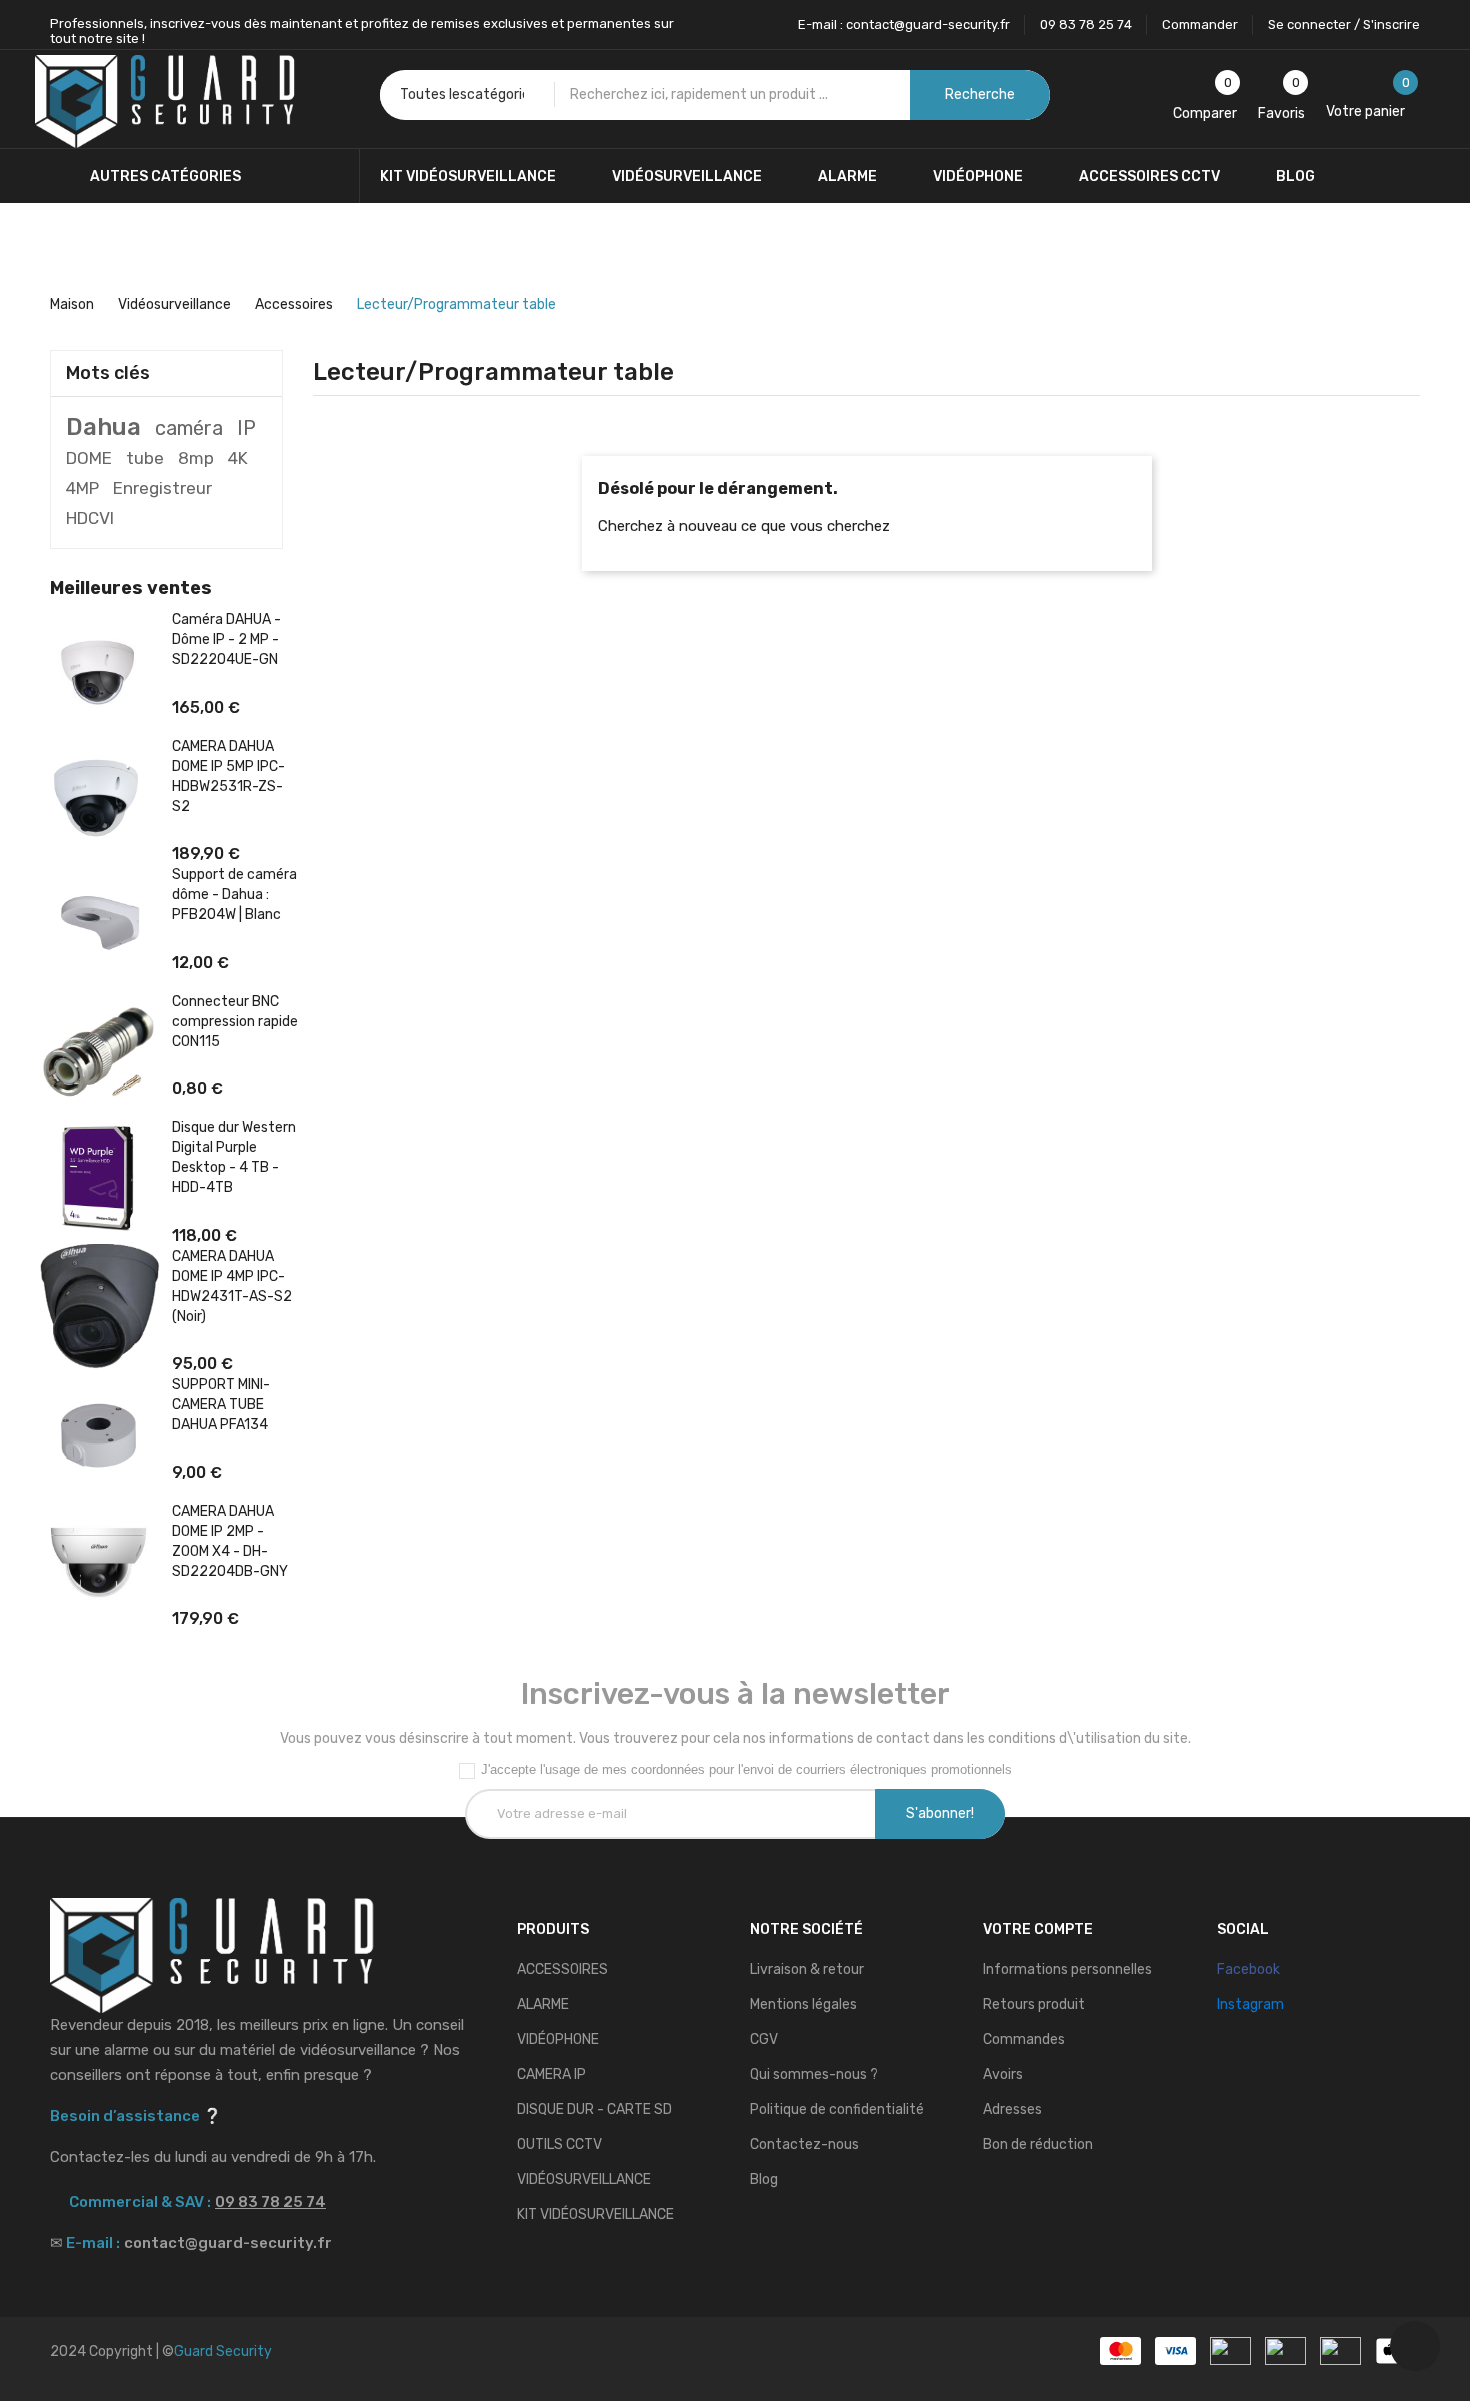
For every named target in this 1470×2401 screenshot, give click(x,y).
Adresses (1012, 2109)
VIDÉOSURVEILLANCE (584, 2179)
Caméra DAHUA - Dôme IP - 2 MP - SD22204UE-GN (226, 639)
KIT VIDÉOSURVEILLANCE (595, 2214)
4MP (82, 488)
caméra (189, 428)
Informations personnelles (1067, 1969)
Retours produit (1034, 2004)
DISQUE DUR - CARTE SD (594, 2109)
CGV (764, 2039)
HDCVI (90, 518)
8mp (196, 458)
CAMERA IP (551, 2074)
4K (238, 458)
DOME (89, 458)
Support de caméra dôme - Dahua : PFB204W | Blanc (234, 894)
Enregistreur (162, 488)
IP (246, 428)
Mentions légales (803, 2004)
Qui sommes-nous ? (814, 2074)
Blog (764, 2179)
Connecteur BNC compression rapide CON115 (235, 1021)
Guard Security (223, 2351)
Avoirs (1003, 2074)
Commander (1200, 24)
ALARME (543, 2004)
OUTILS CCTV (559, 2144)
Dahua (103, 427)
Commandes (1024, 2039)
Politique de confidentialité (837, 2109)
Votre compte (1038, 1929)
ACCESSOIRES (562, 1969)
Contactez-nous (804, 2144)
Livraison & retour (807, 1969)
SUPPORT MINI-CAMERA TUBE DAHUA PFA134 (221, 1404)
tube (145, 458)
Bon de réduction (1038, 2144)
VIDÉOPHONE (558, 2039)
